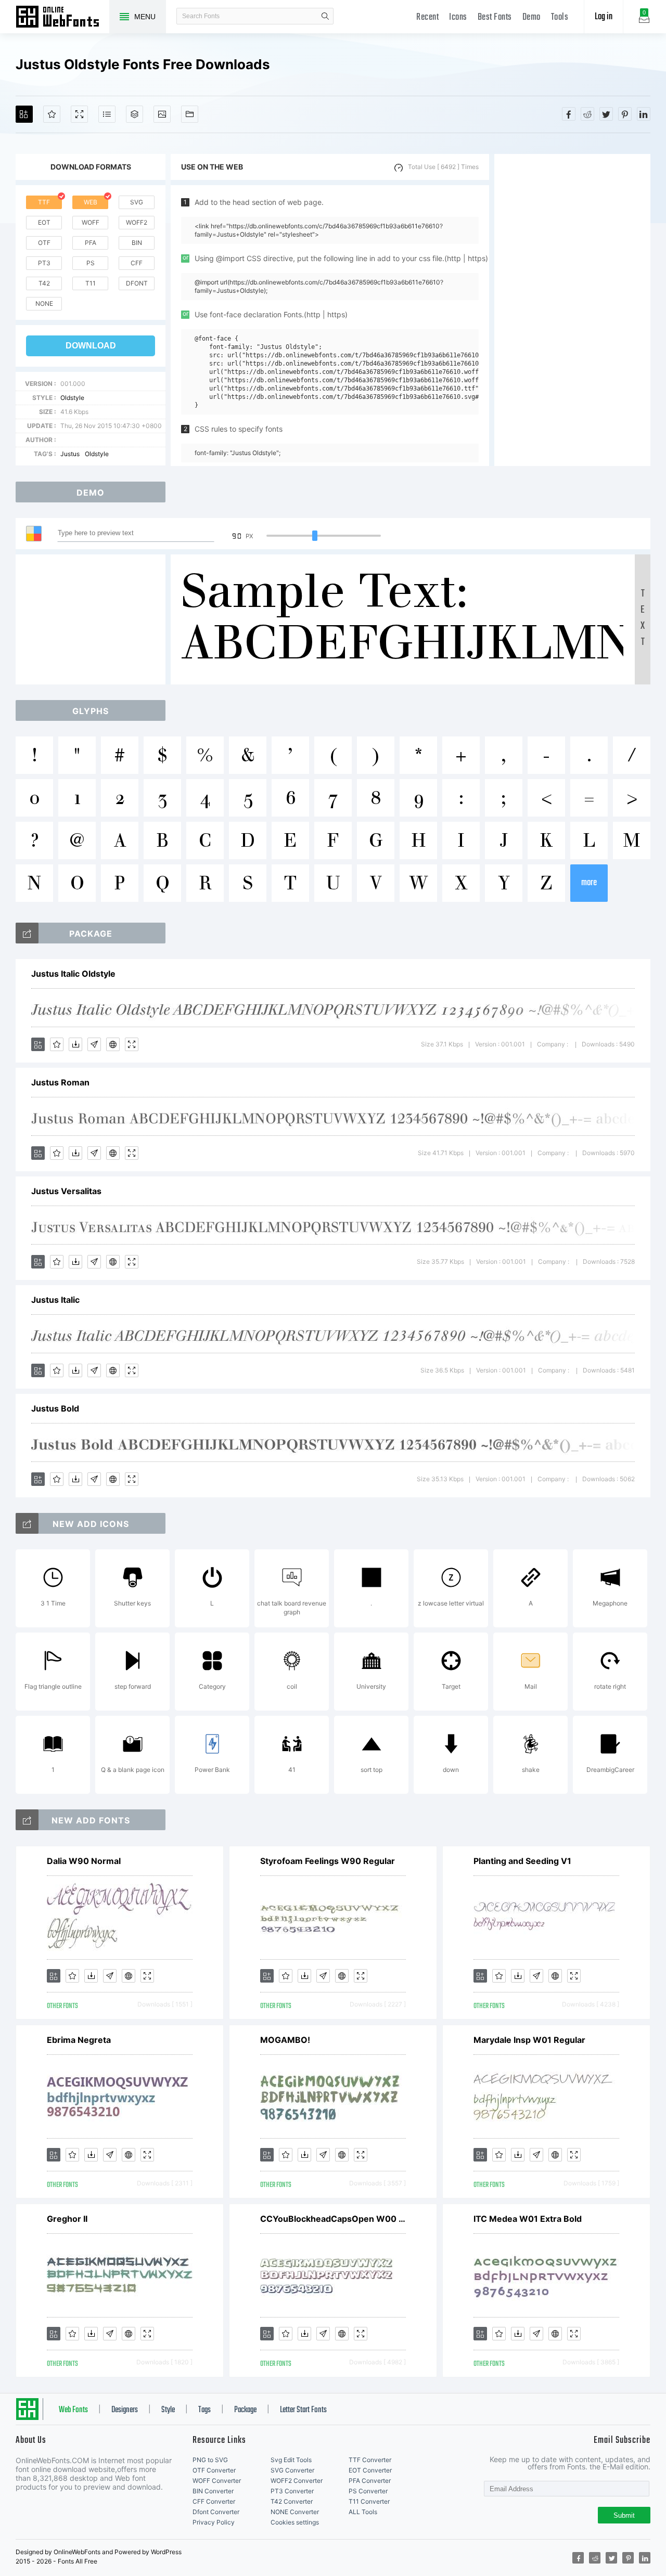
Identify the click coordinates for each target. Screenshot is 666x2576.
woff (91, 222)
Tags (204, 2410)
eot (44, 222)
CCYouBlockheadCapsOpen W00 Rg (333, 2219)
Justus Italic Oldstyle (73, 974)
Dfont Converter (216, 2512)
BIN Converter (213, 2491)
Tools (560, 17)
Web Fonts (73, 2410)
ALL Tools (363, 2512)
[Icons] (162, 114)
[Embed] (113, 1044)
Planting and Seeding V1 (522, 1861)
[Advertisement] (572, 310)
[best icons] (27, 1820)
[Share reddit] (587, 114)
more (589, 883)
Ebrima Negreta (79, 2040)
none (44, 303)
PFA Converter (370, 2481)
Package (245, 2410)
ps (91, 263)
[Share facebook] (569, 114)
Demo (531, 17)
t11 (91, 283)
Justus (70, 454)
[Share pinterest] (625, 114)
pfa (91, 243)
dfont (137, 283)
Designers (125, 2410)
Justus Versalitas (66, 1191)
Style (168, 2410)
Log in (604, 17)
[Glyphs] (107, 114)
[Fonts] (190, 114)
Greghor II (67, 2219)
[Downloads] (75, 1044)
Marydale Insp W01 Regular (529, 2040)
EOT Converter (370, 2470)
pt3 (44, 263)
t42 (44, 283)
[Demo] (79, 114)
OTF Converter (214, 2470)
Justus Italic (55, 1300)
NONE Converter (295, 2512)
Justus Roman (60, 1082)
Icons (458, 17)
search (325, 16)
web (91, 202)
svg (137, 202)
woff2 (137, 222)
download (91, 346)
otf (44, 243)
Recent (427, 17)
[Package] (135, 114)
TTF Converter (370, 2460)
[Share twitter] (606, 114)
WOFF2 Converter (297, 2481)
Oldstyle (72, 398)
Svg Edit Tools (291, 2460)
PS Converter (368, 2491)
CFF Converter (214, 2501)
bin (137, 243)
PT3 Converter (292, 2491)
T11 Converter (369, 2501)
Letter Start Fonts (303, 2410)
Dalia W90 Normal (84, 1861)
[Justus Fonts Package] (27, 933)
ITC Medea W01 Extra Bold (528, 2219)
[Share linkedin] (644, 114)
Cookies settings (295, 2522)
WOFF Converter (217, 2481)
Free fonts (62, 18)
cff (137, 263)
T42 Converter (292, 2501)
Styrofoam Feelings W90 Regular (328, 1861)
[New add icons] (27, 1523)
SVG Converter (292, 2470)
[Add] (24, 114)
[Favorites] (52, 114)
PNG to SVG (210, 2460)
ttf (44, 202)
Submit (624, 2515)
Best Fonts (495, 17)
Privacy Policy (214, 2522)
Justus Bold (55, 1408)
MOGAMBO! (285, 2040)
